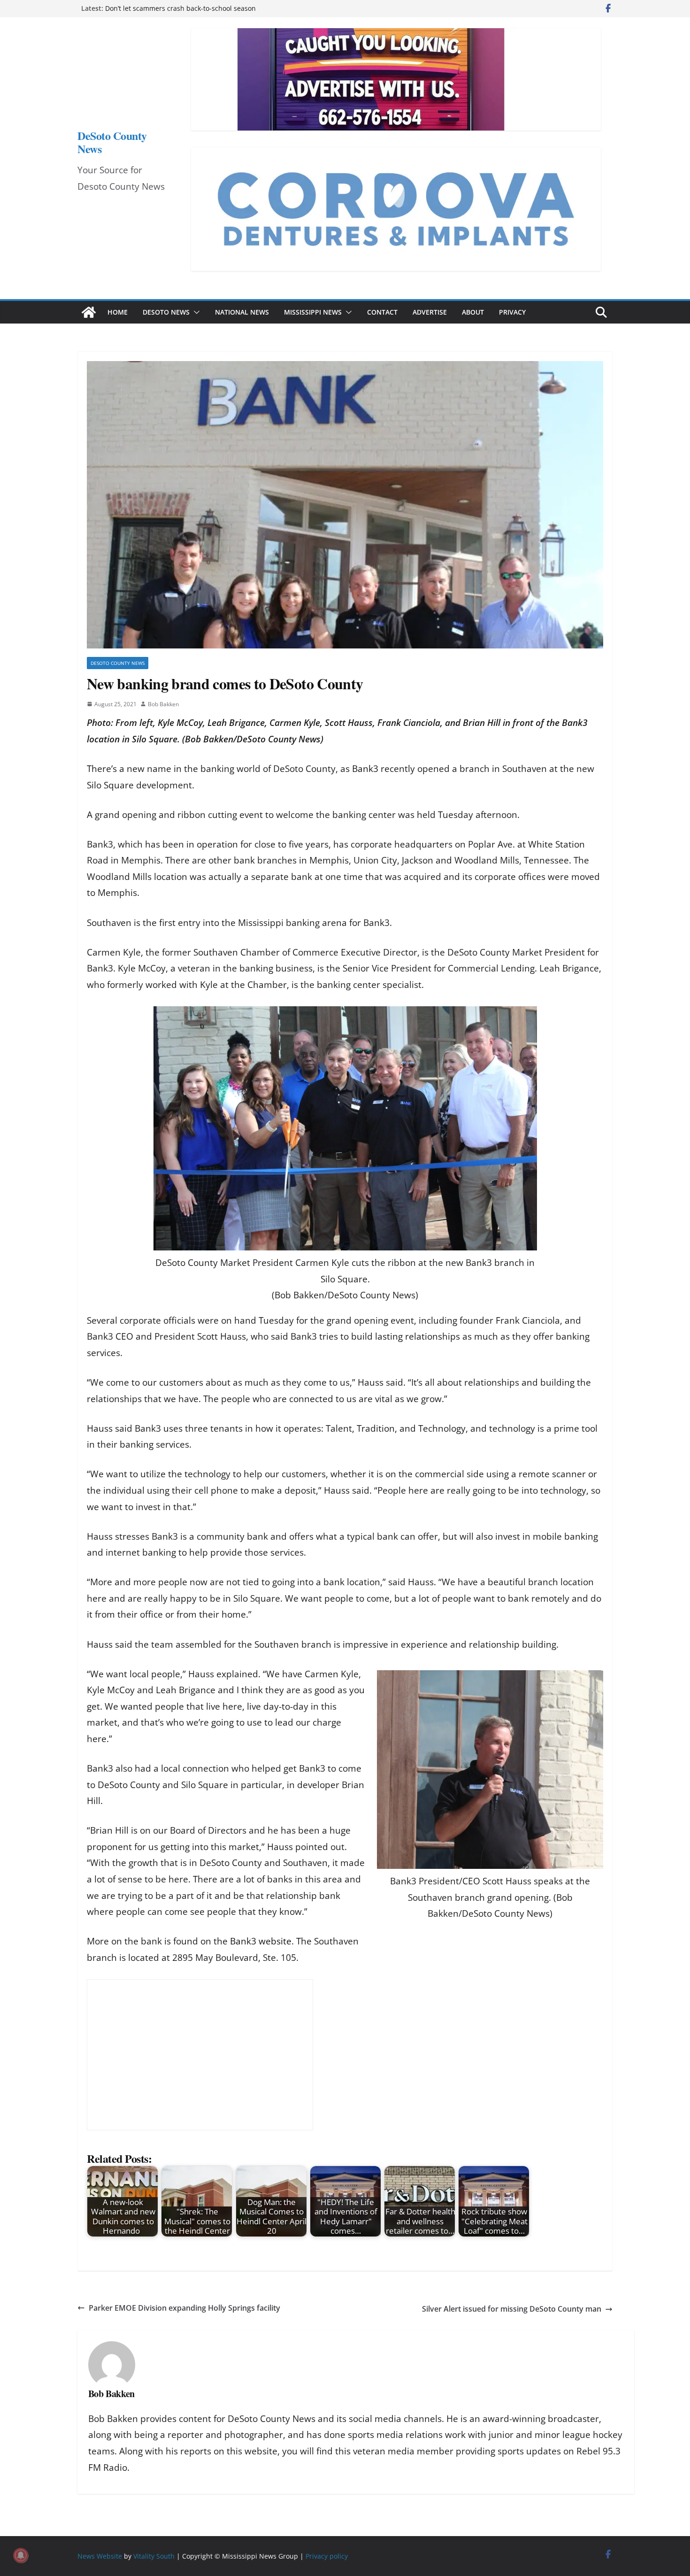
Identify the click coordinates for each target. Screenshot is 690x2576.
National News (242, 312)
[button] (195, 312)
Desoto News (166, 312)
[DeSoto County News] (89, 312)
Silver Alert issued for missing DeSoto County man (512, 2309)
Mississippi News (313, 312)
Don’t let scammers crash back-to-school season (180, 8)
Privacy (512, 312)
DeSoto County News (112, 142)
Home (118, 312)
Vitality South (154, 2556)
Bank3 (365, 769)
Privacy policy (327, 2556)
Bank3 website (261, 1941)
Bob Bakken (163, 704)
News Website (100, 2556)
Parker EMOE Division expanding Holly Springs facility (184, 2308)
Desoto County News (118, 663)
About (473, 312)
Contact (382, 312)
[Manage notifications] (21, 2555)
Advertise (430, 312)
